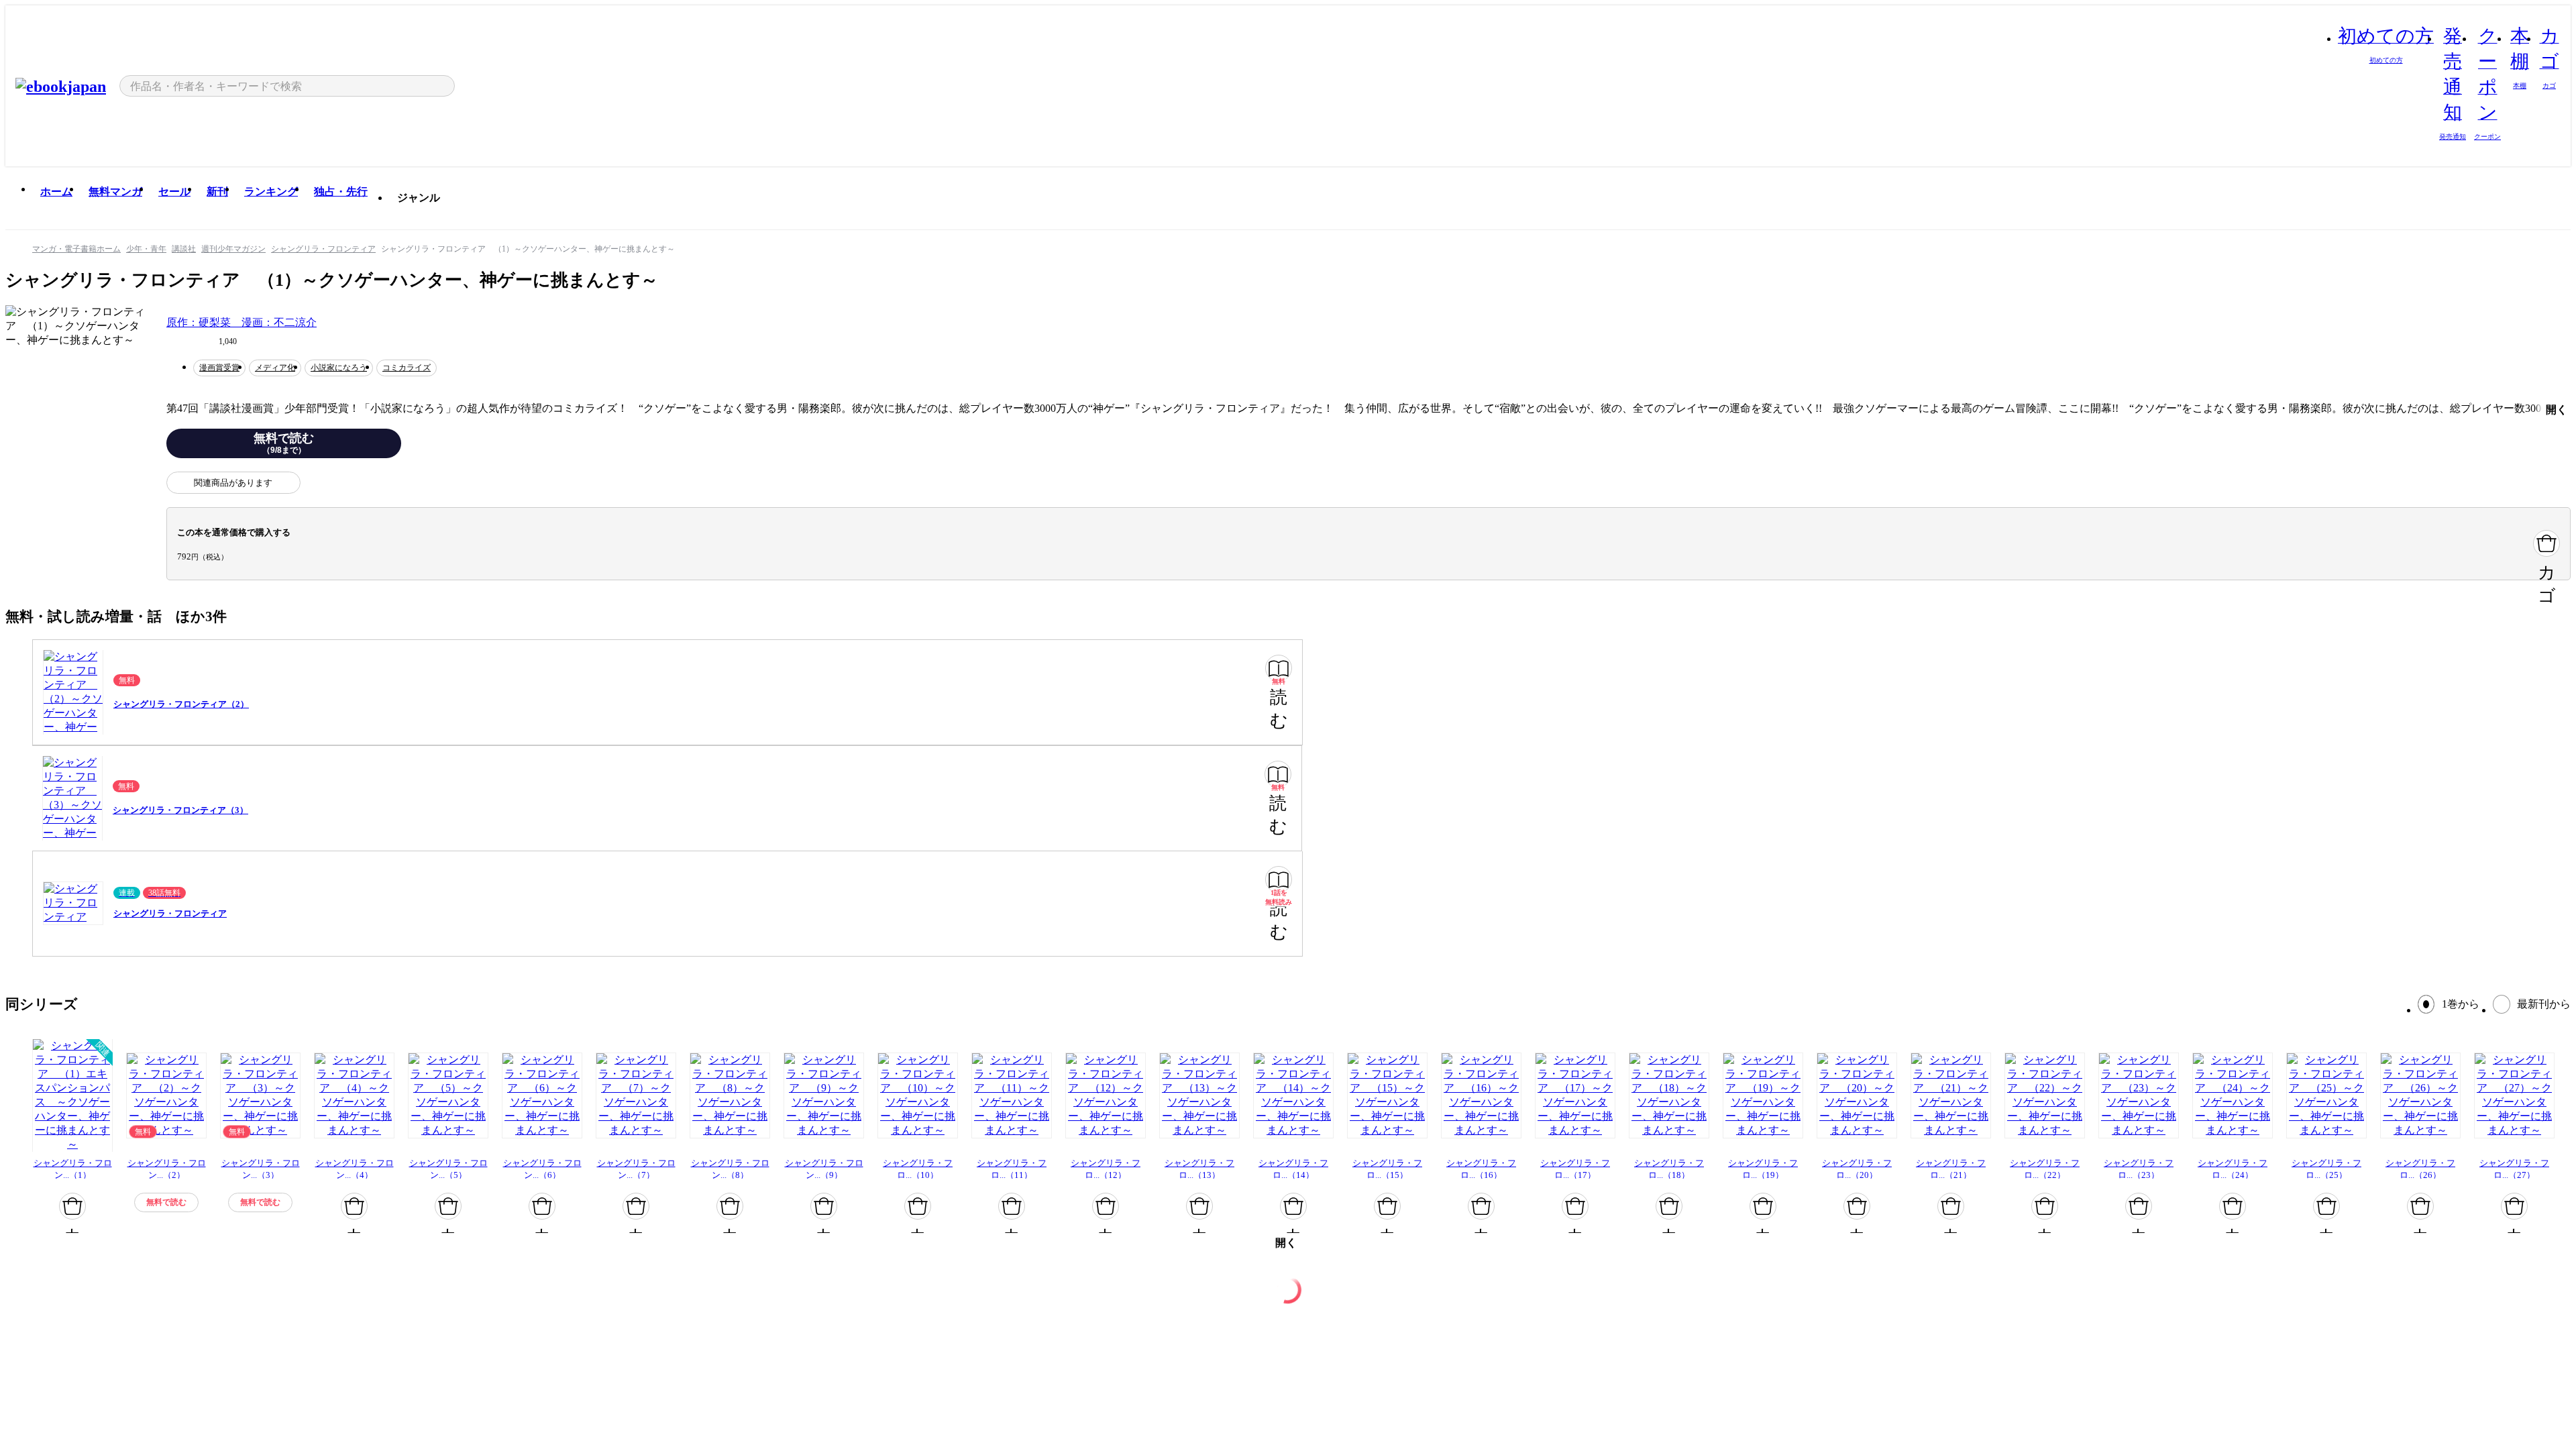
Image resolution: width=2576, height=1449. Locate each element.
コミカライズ (407, 368)
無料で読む (284, 443)
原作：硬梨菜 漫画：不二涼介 (241, 322)
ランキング (271, 192)
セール (174, 192)
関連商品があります (233, 483)
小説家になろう (339, 368)
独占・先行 (341, 192)
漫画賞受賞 (219, 368)
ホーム (56, 192)
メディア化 (275, 368)
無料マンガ (115, 192)
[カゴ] (2546, 543)
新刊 (217, 192)
